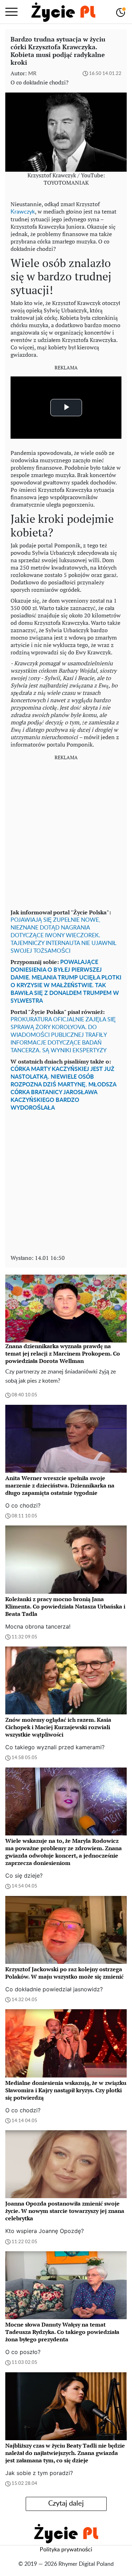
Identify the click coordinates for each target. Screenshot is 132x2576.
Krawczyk (23, 212)
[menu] (11, 12)
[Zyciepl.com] (63, 12)
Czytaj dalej (66, 2504)
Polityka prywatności (66, 2550)
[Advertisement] (66, 832)
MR (32, 74)
